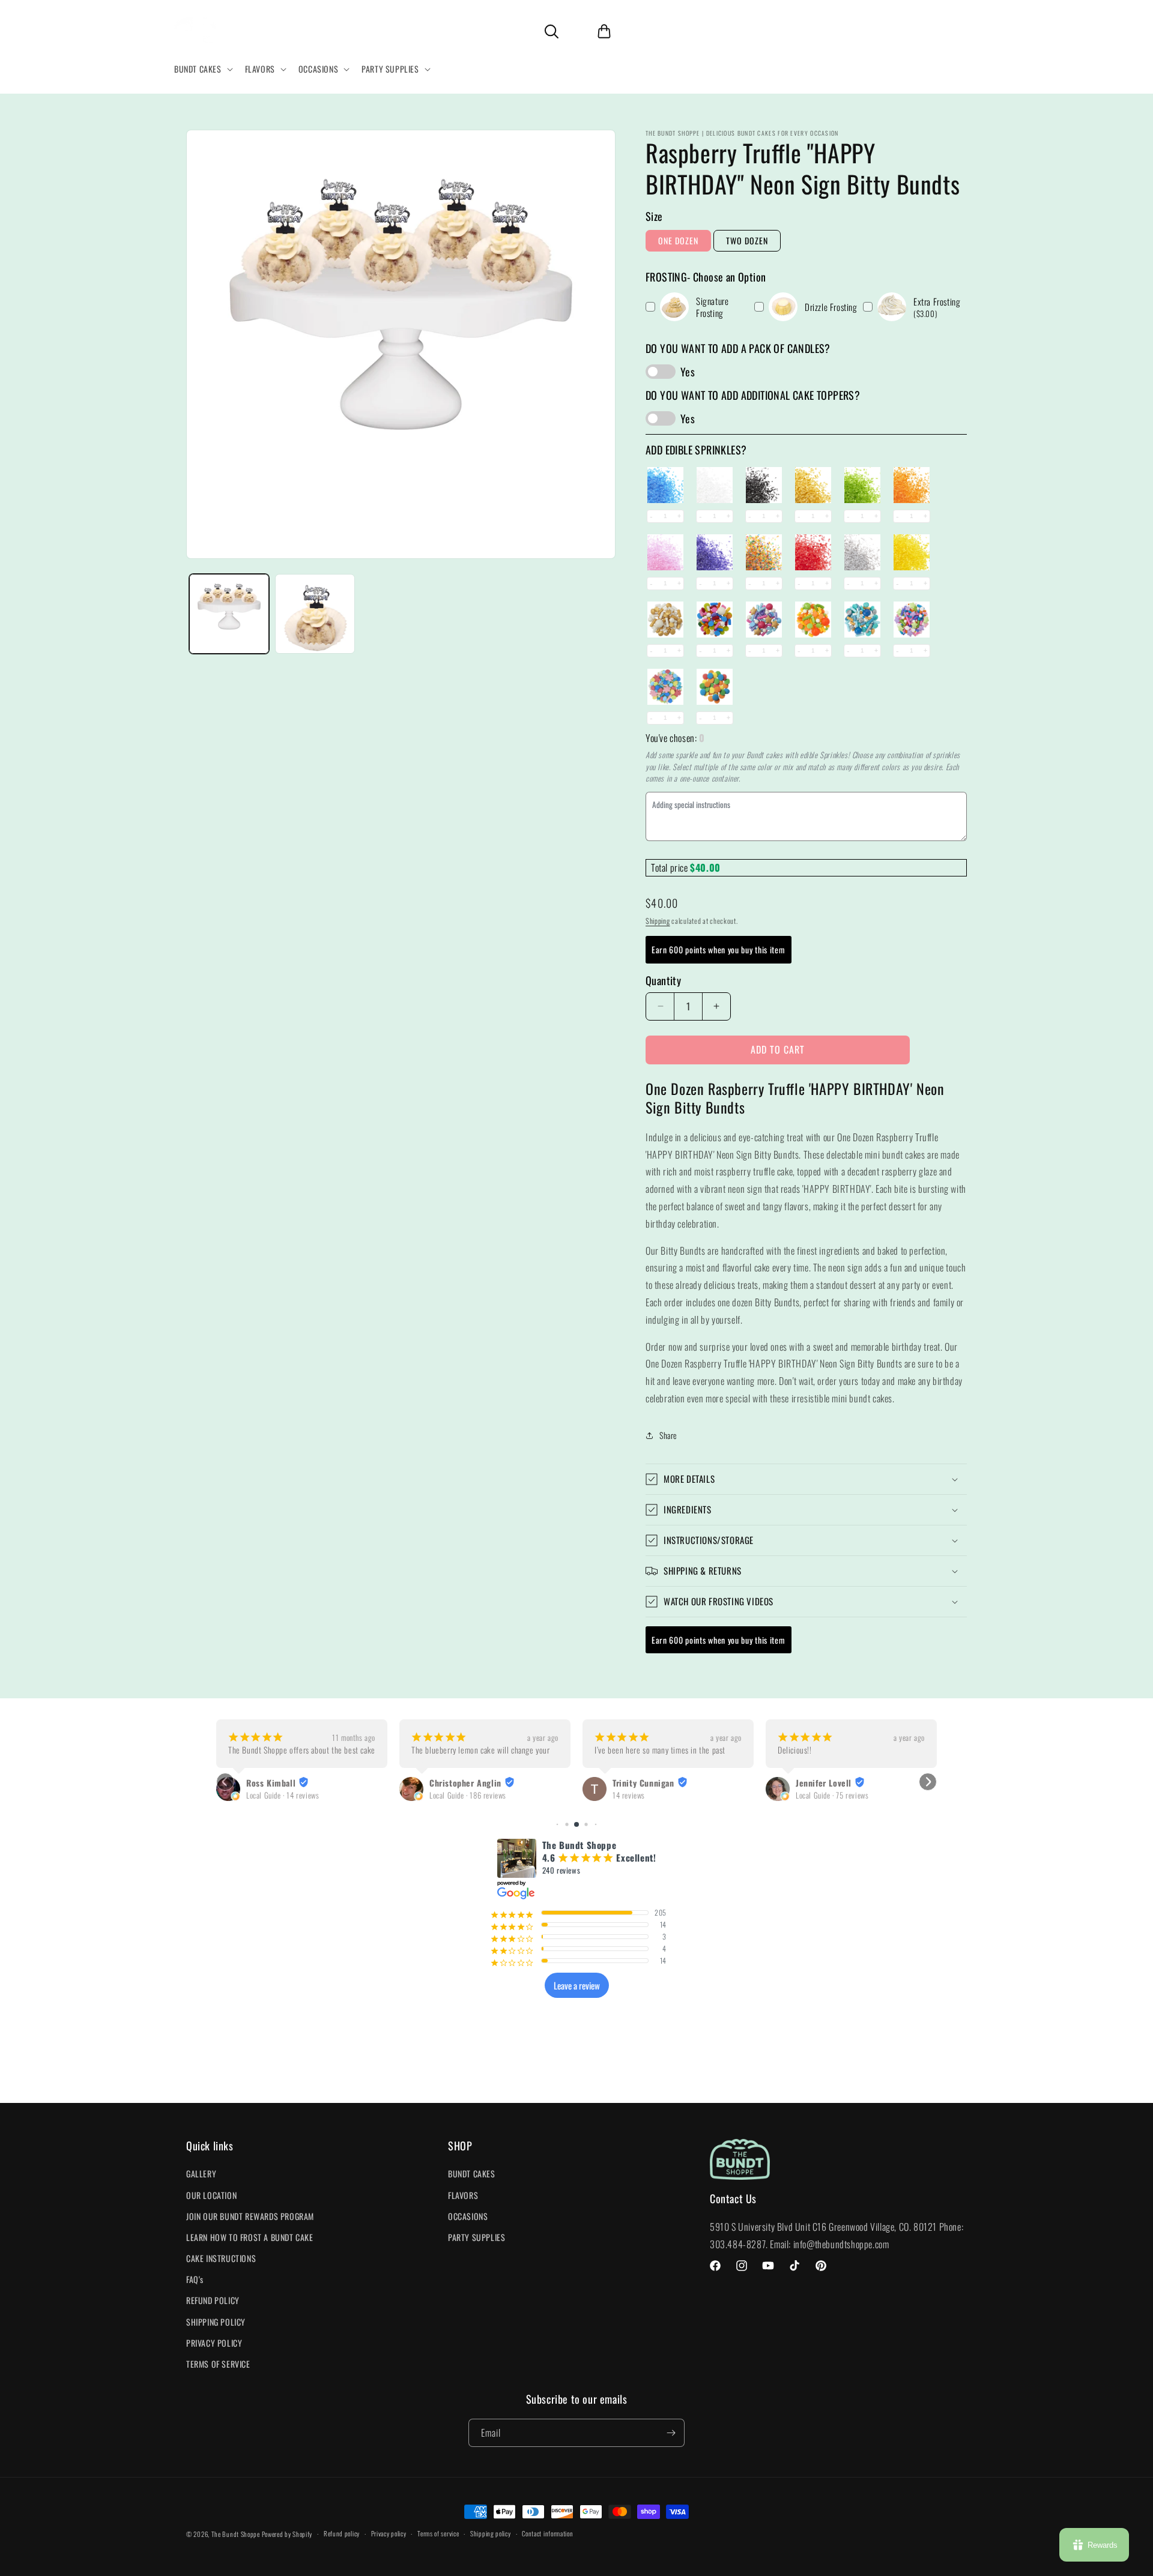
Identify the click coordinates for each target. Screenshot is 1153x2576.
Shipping (658, 921)
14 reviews (446, 1795)
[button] (202, 69)
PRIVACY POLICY (214, 2343)
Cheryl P (812, 1783)
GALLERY (201, 2173)
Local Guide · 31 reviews (832, 1795)
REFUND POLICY (213, 2300)
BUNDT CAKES (472, 2173)
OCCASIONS (468, 2216)
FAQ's (195, 2279)
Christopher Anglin (282, 1783)
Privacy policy (389, 2533)
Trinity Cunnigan (460, 1783)
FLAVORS (463, 2195)
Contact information (547, 2533)
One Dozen (678, 240)
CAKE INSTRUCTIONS (221, 2258)
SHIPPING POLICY (216, 2322)
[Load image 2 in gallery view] (315, 614)
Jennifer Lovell (640, 1783)
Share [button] (668, 1435)
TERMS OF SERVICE (218, 2364)
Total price (670, 867)
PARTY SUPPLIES (477, 2237)
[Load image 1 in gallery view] (229, 614)
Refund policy (342, 2533)
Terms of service (438, 2533)
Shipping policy (491, 2533)
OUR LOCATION (211, 2195)
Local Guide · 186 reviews (285, 1795)
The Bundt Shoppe (237, 2534)
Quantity (663, 980)
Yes (688, 372)
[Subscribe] (671, 2433)
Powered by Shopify (287, 2534)
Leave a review (577, 1985)
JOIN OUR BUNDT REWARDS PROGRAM (250, 2216)
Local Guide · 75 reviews (649, 1795)
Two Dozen (747, 240)
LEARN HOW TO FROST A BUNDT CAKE (250, 2237)
